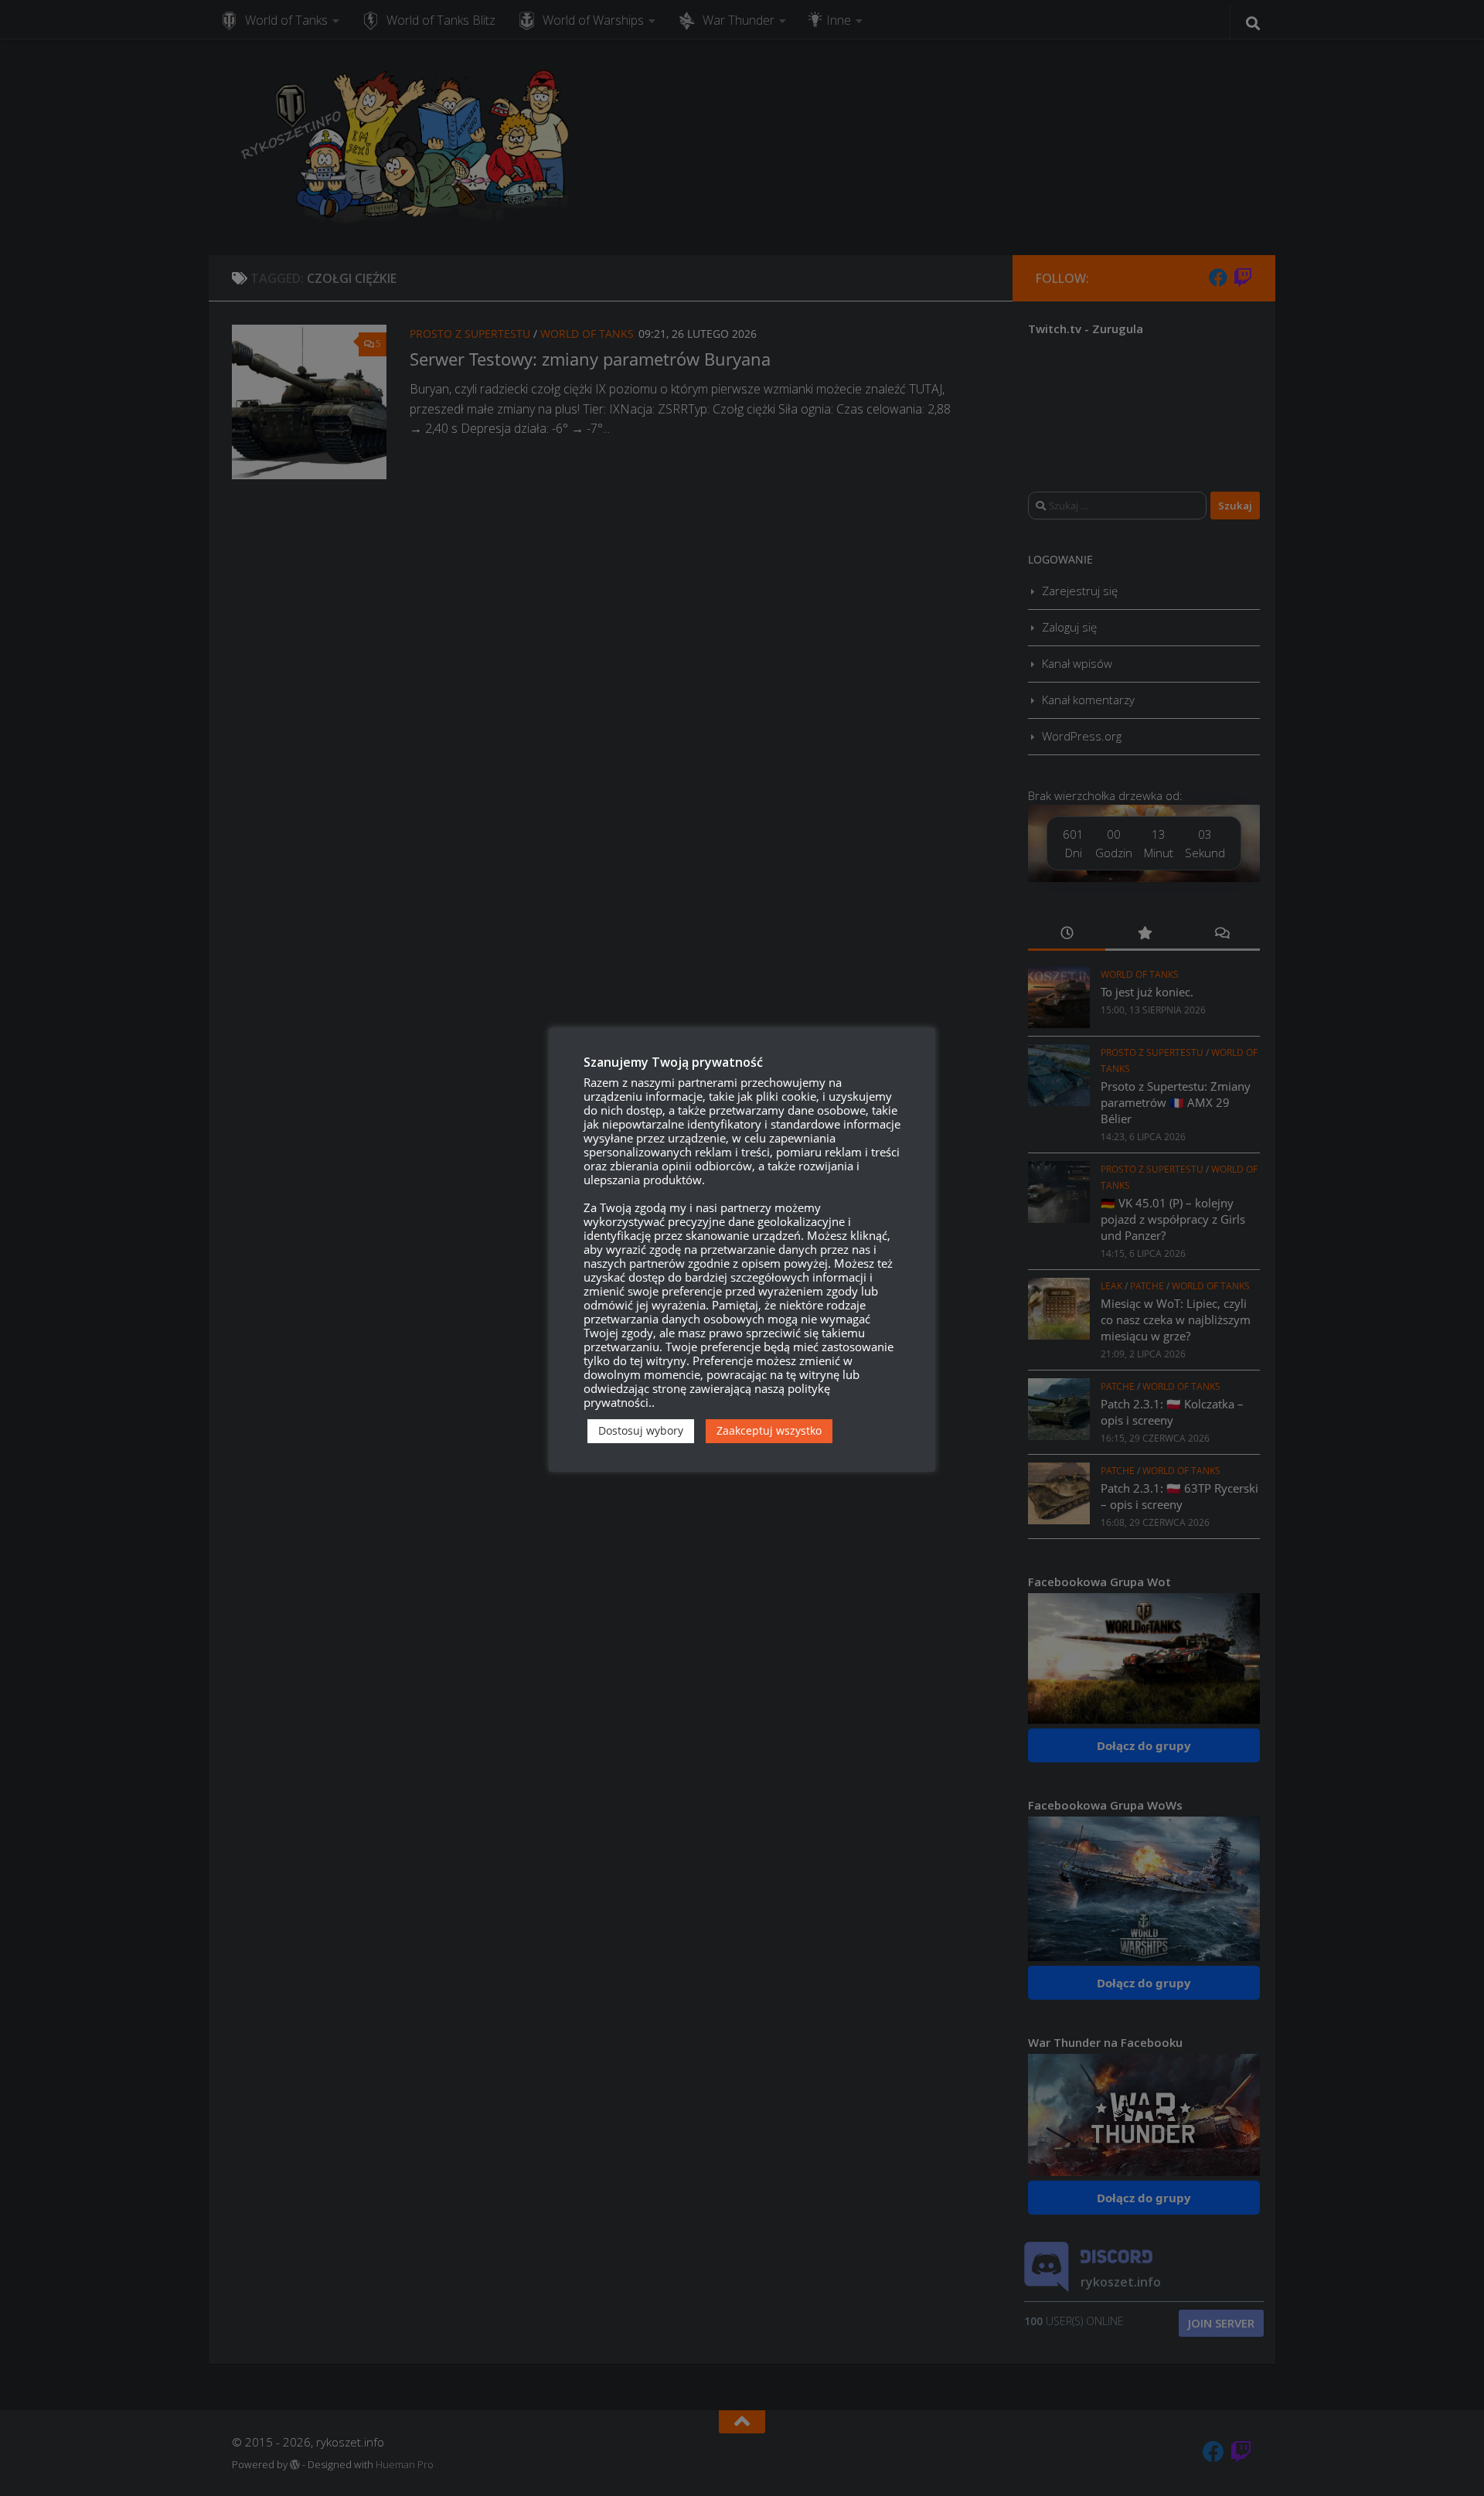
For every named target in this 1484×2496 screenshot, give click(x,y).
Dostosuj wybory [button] (641, 1430)
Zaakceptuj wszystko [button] (769, 1430)
